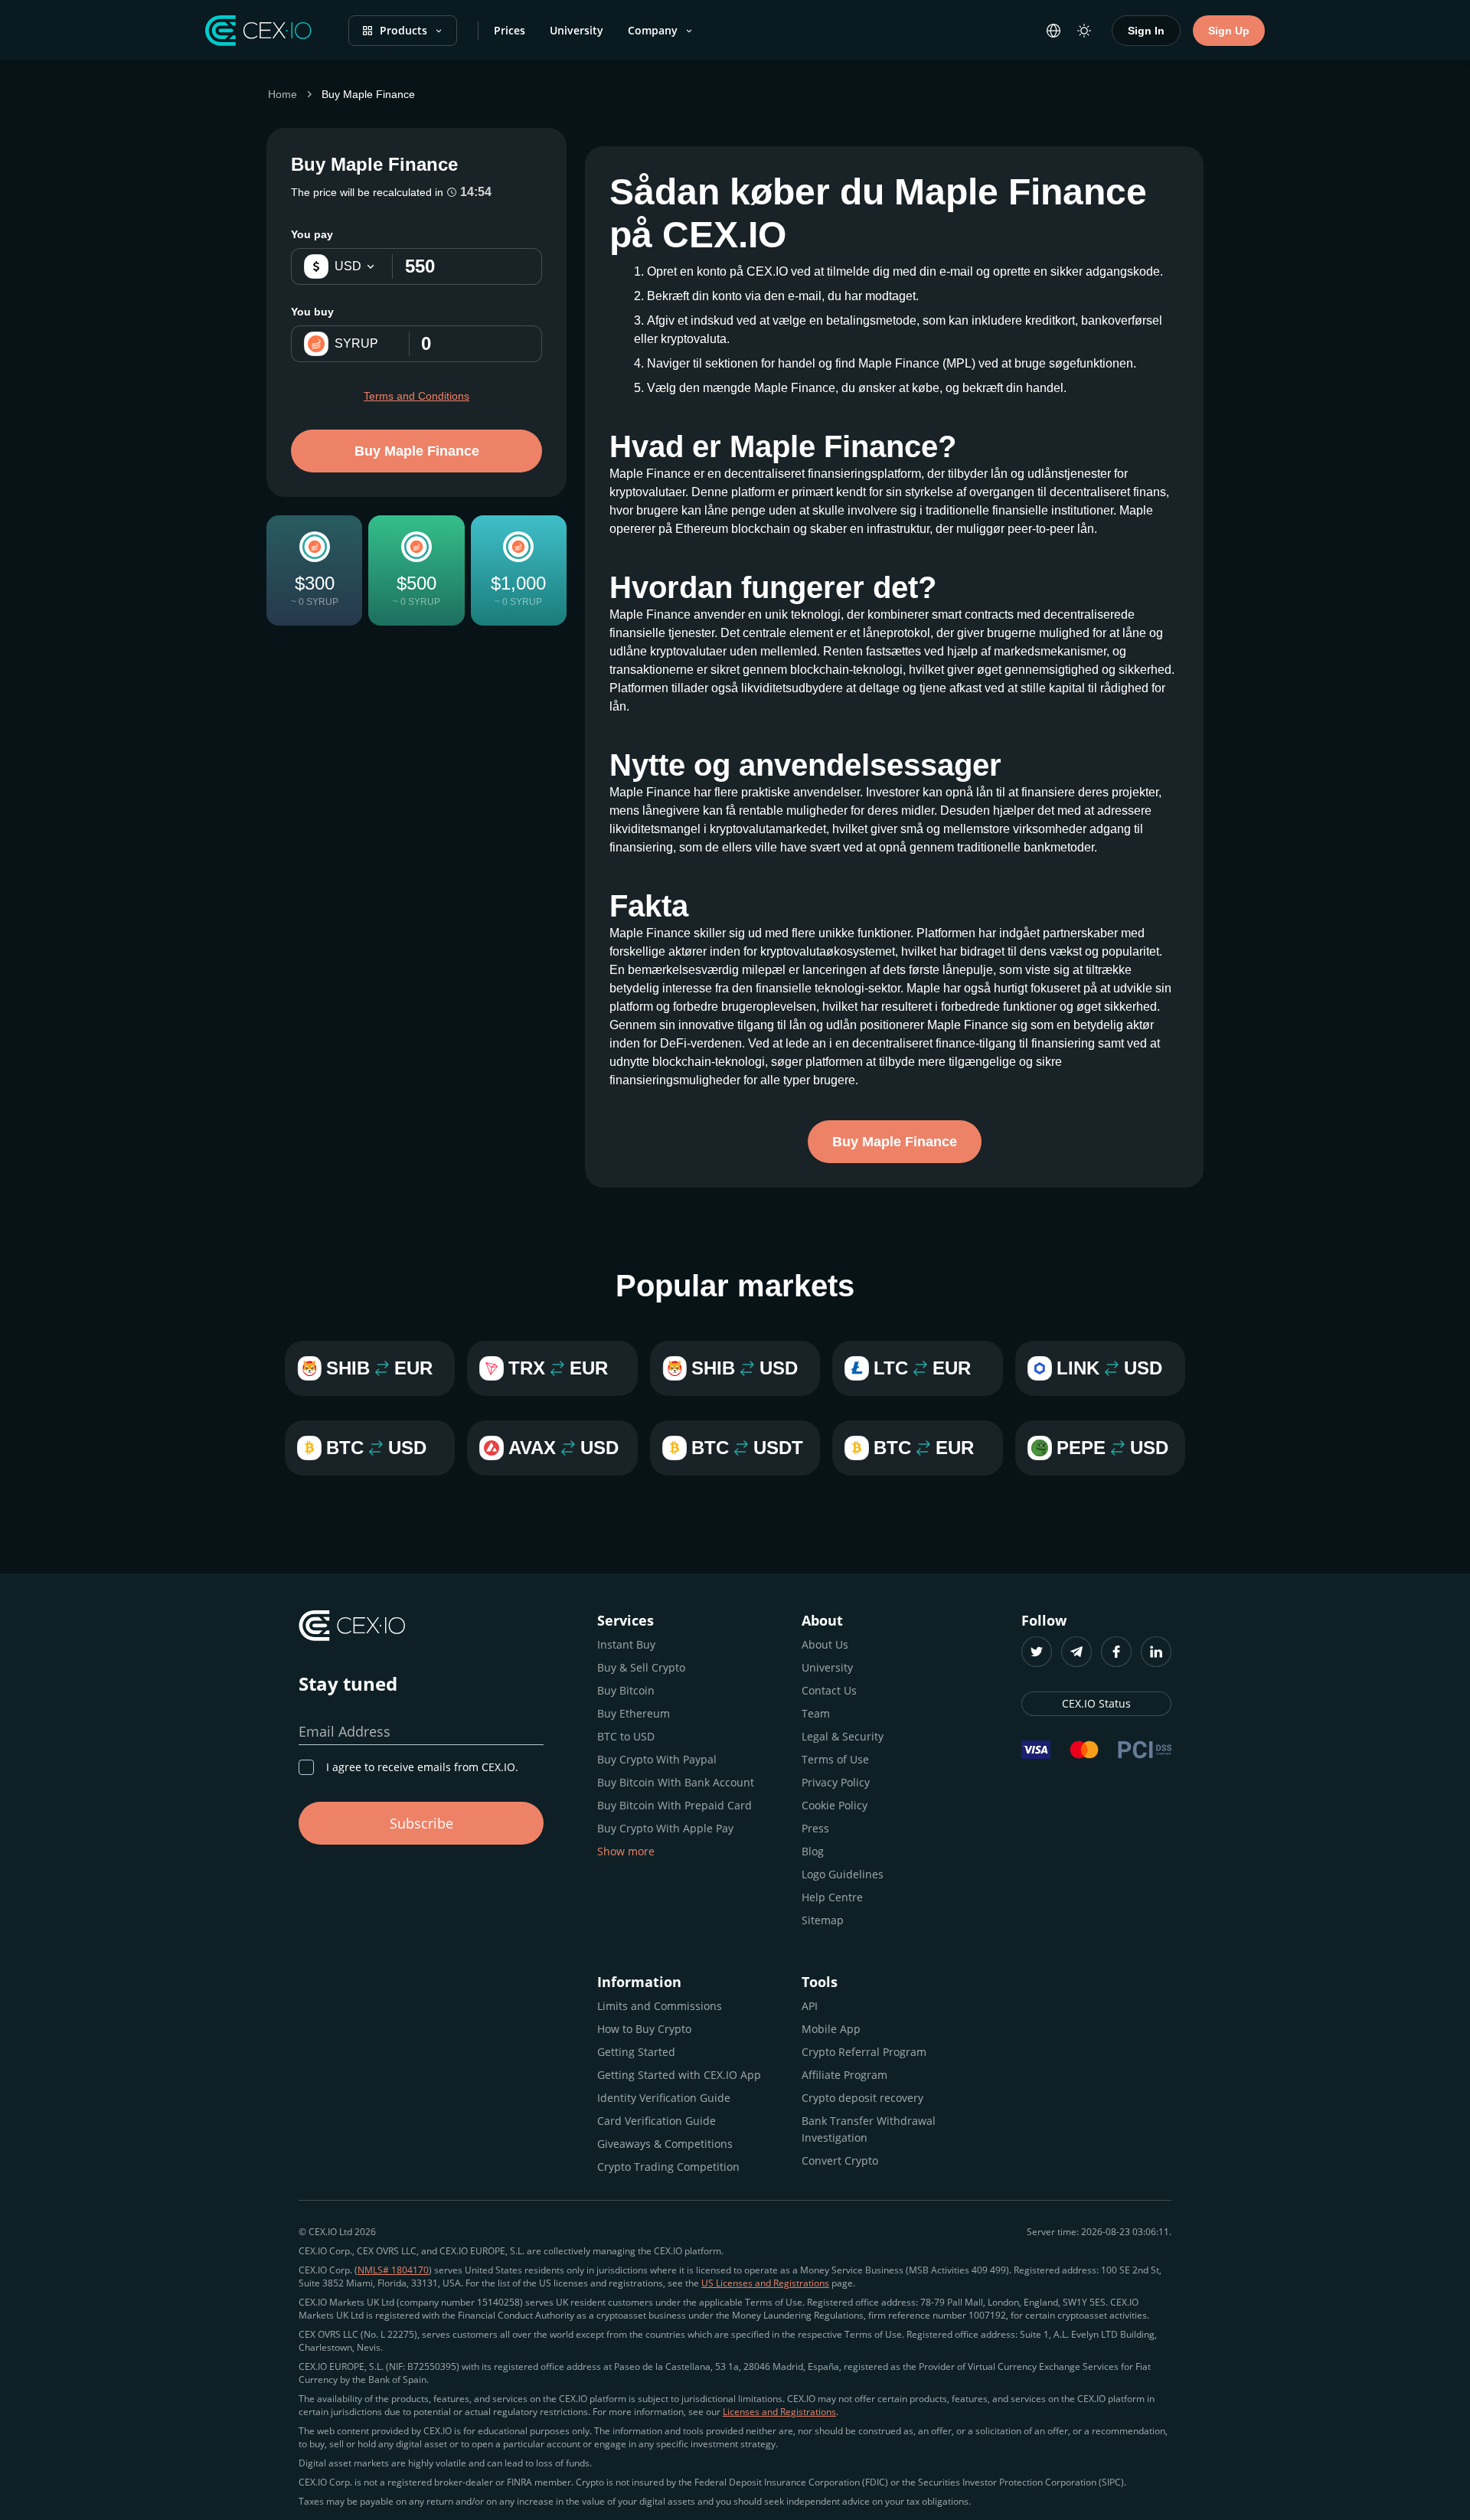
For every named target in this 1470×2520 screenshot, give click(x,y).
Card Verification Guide (657, 2121)
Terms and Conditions (416, 396)
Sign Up (1229, 31)
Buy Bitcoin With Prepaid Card (675, 1805)
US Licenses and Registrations (765, 2283)
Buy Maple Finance (417, 451)
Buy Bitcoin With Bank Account (676, 1782)
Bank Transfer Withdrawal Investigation (869, 2129)
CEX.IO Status (1096, 1703)
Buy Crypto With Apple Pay (665, 1828)
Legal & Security (843, 1736)
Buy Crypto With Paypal (657, 1759)
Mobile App (831, 2029)
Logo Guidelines (843, 1874)
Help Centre (832, 1897)
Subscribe (421, 1823)
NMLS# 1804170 (393, 2270)
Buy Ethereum (634, 1713)
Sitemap (823, 1920)
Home (283, 94)
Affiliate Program (844, 2075)
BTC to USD (626, 1736)
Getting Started (636, 2052)
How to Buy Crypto (644, 2029)
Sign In (1146, 31)
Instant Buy (626, 1644)
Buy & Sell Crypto (641, 1667)
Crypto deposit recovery (862, 2098)
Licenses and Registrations (779, 2412)
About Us (825, 1644)
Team (816, 1713)
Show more (626, 1851)
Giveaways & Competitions (665, 2144)
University (577, 30)
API (810, 2006)
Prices (510, 30)
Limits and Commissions (660, 2006)
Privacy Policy (836, 1782)
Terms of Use (835, 1759)
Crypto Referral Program (864, 2052)
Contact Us (829, 1690)
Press (815, 1828)
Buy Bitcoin (626, 1690)
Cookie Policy (835, 1805)
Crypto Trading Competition (668, 2167)
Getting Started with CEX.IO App (679, 2075)
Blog (813, 1851)
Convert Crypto (840, 2160)
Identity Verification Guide (664, 2098)
